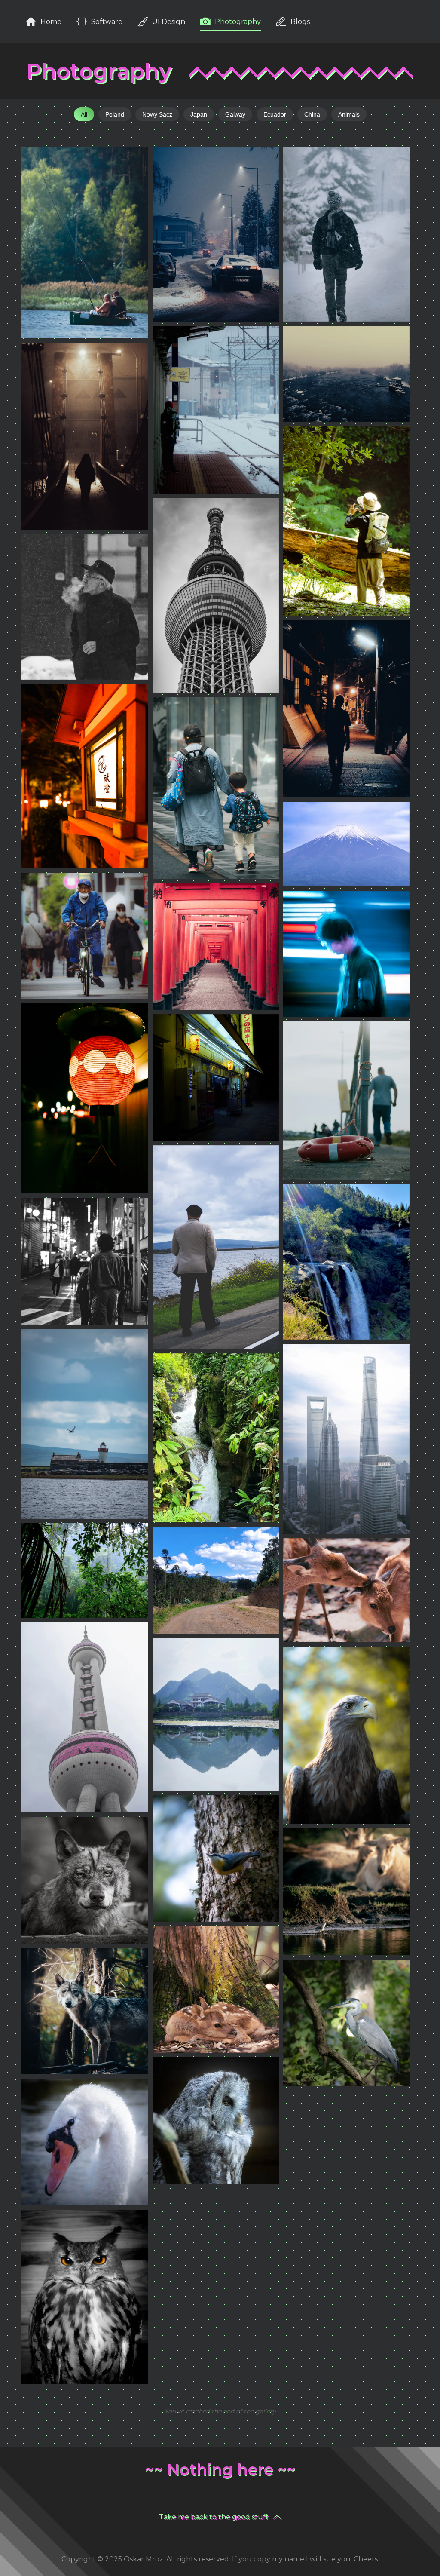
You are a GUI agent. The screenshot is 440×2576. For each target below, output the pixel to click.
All (84, 114)
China (312, 114)
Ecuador (275, 114)
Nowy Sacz (157, 114)
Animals (349, 114)
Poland (115, 114)
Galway (235, 114)
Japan (199, 114)
